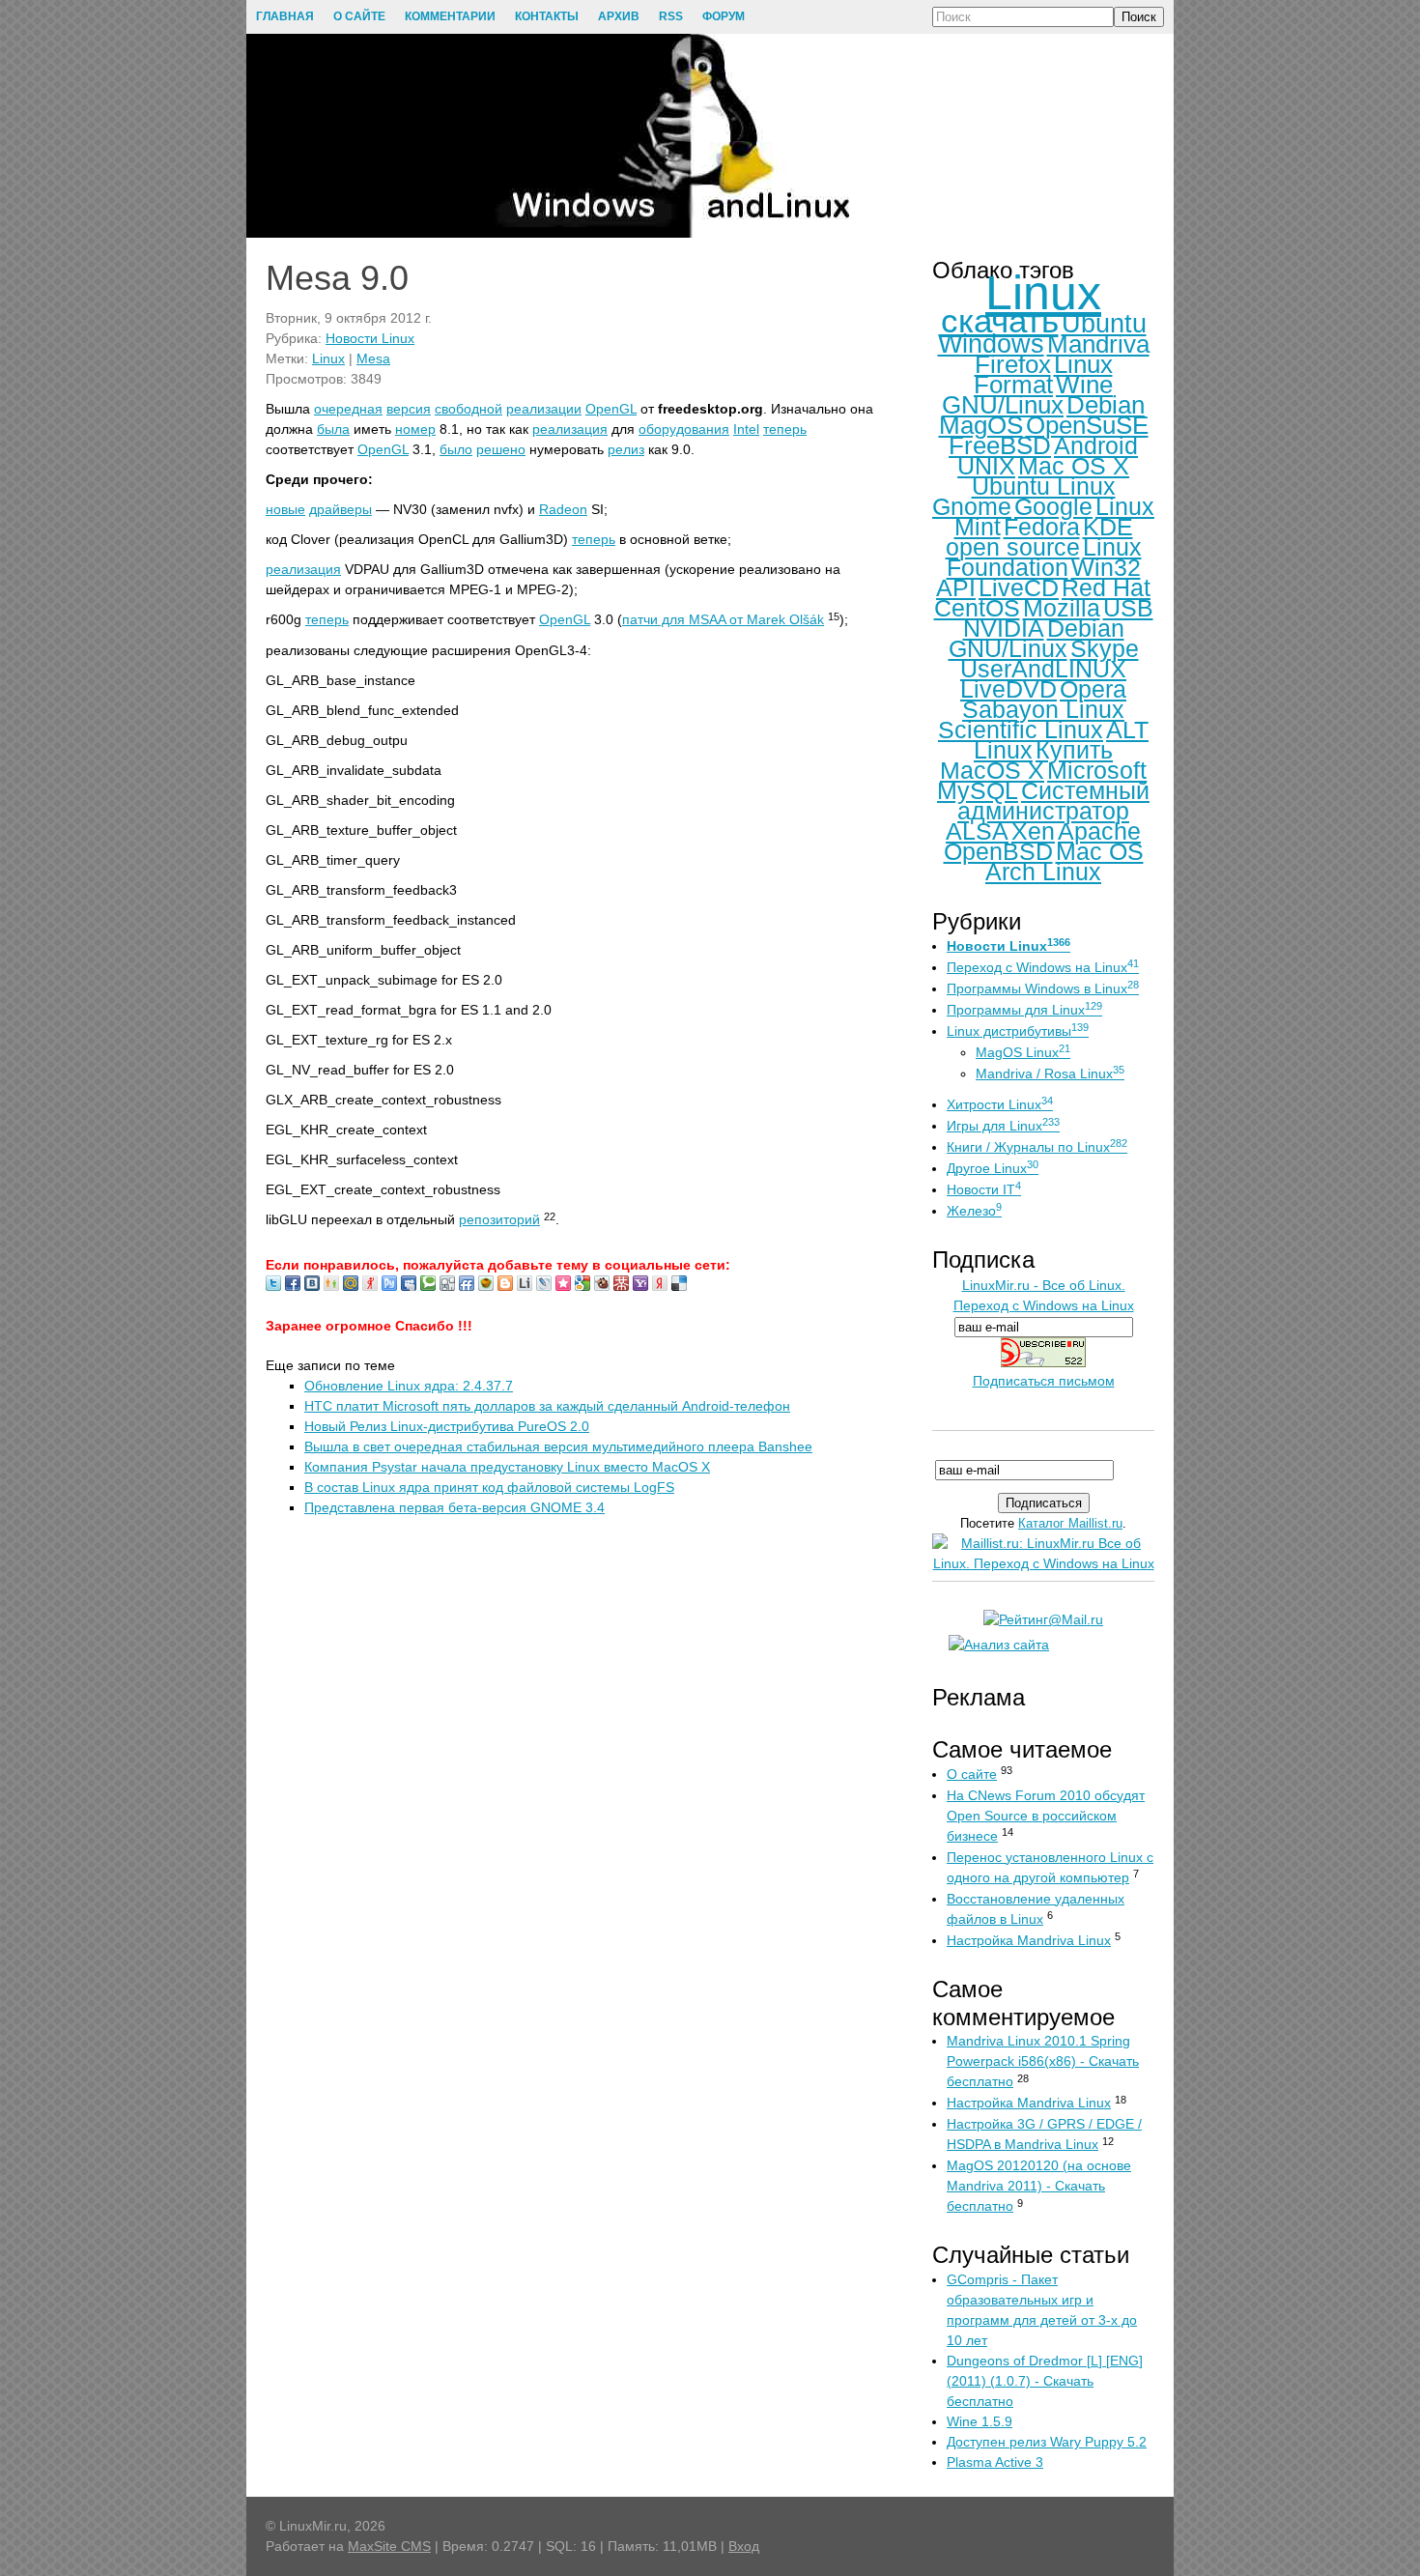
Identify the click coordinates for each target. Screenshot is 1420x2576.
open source (1013, 547)
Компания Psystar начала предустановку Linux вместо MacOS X (507, 1467)
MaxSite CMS (389, 2546)
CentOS (977, 608)
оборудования (684, 429)
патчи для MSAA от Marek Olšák (723, 619)
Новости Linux (370, 338)
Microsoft (1097, 770)
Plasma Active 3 (995, 2462)
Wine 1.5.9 (980, 2421)
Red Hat (1106, 587)
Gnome (972, 506)
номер (415, 429)
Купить (1074, 750)
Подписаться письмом (1044, 1381)
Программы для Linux (1024, 1010)
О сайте (972, 1774)
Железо (974, 1211)
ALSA (977, 831)
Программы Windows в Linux (1043, 988)
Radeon (563, 509)
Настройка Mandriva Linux (1029, 1940)
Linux (328, 358)
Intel (746, 429)
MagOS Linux (1023, 1052)
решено (501, 449)
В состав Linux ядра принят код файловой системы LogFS (489, 1487)
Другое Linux (993, 1168)
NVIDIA (1004, 628)
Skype (1105, 648)
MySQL (978, 790)
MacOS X (992, 770)
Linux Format (1043, 374)
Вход (744, 2546)
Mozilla (1062, 608)
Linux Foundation (1044, 557)
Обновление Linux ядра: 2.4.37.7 (409, 1386)
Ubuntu (1104, 324)
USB (1128, 608)
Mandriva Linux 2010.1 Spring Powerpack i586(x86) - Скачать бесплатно (1043, 2061)
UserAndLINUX (1043, 669)
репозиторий (499, 1219)
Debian (1106, 405)
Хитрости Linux (1000, 1104)
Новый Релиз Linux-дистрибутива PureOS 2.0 (447, 1426)
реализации (544, 409)
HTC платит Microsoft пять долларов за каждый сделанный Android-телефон (547, 1406)
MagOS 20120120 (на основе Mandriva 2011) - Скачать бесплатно (1039, 2186)
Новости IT (984, 1189)
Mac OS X (1074, 466)
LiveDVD (1008, 689)
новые (285, 509)
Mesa (373, 358)
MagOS (981, 425)
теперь (785, 429)
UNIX (986, 466)
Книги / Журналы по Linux (1037, 1147)
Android (1096, 445)
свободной (469, 409)
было (456, 449)
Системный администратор (1053, 801)
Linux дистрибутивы (1018, 1031)
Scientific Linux (1021, 730)
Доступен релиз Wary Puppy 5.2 (1047, 2442)
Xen (1033, 831)
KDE (1108, 527)
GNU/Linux (1003, 405)
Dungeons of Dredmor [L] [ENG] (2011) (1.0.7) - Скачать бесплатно (1045, 2381)
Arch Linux (1043, 872)
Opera (1093, 689)
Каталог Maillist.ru (1070, 1523)
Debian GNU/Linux (1037, 638)
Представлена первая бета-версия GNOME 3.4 (454, 1507)
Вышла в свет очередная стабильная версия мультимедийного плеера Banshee (558, 1446)
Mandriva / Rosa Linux (1050, 1073)
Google (1053, 506)
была (333, 429)
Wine (1084, 385)
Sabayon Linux (1043, 709)
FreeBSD (1000, 445)
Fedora (1042, 527)
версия (409, 409)
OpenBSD (998, 851)
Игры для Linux (1003, 1126)
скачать (1000, 320)
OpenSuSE (1087, 425)
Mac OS (1100, 851)
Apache (1099, 831)
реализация (570, 429)
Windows (991, 344)
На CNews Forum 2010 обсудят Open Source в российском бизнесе (1046, 1816)
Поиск (1139, 17)
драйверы (341, 509)
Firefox (1013, 364)
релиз (626, 449)
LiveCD (1019, 587)
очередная (348, 409)
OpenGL (611, 409)
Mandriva (1098, 344)
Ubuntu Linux (1044, 486)
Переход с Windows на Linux (1043, 967)
